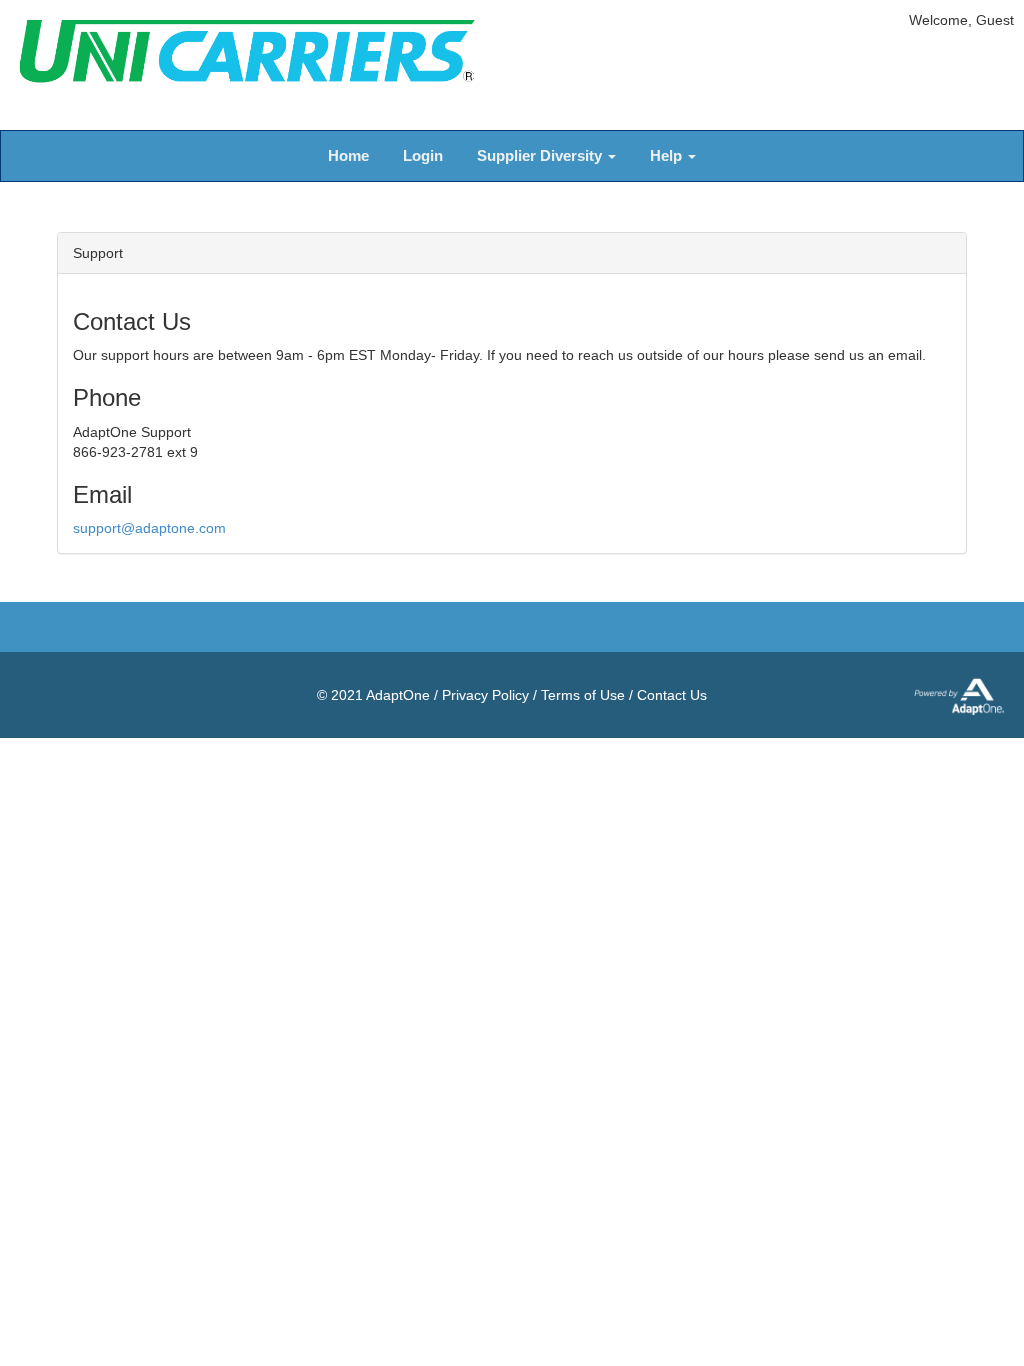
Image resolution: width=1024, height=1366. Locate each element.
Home (348, 155)
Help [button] (668, 155)
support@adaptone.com (149, 528)
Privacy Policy (485, 695)
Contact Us (672, 695)
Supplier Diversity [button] (541, 155)
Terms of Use (583, 695)
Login (423, 155)
